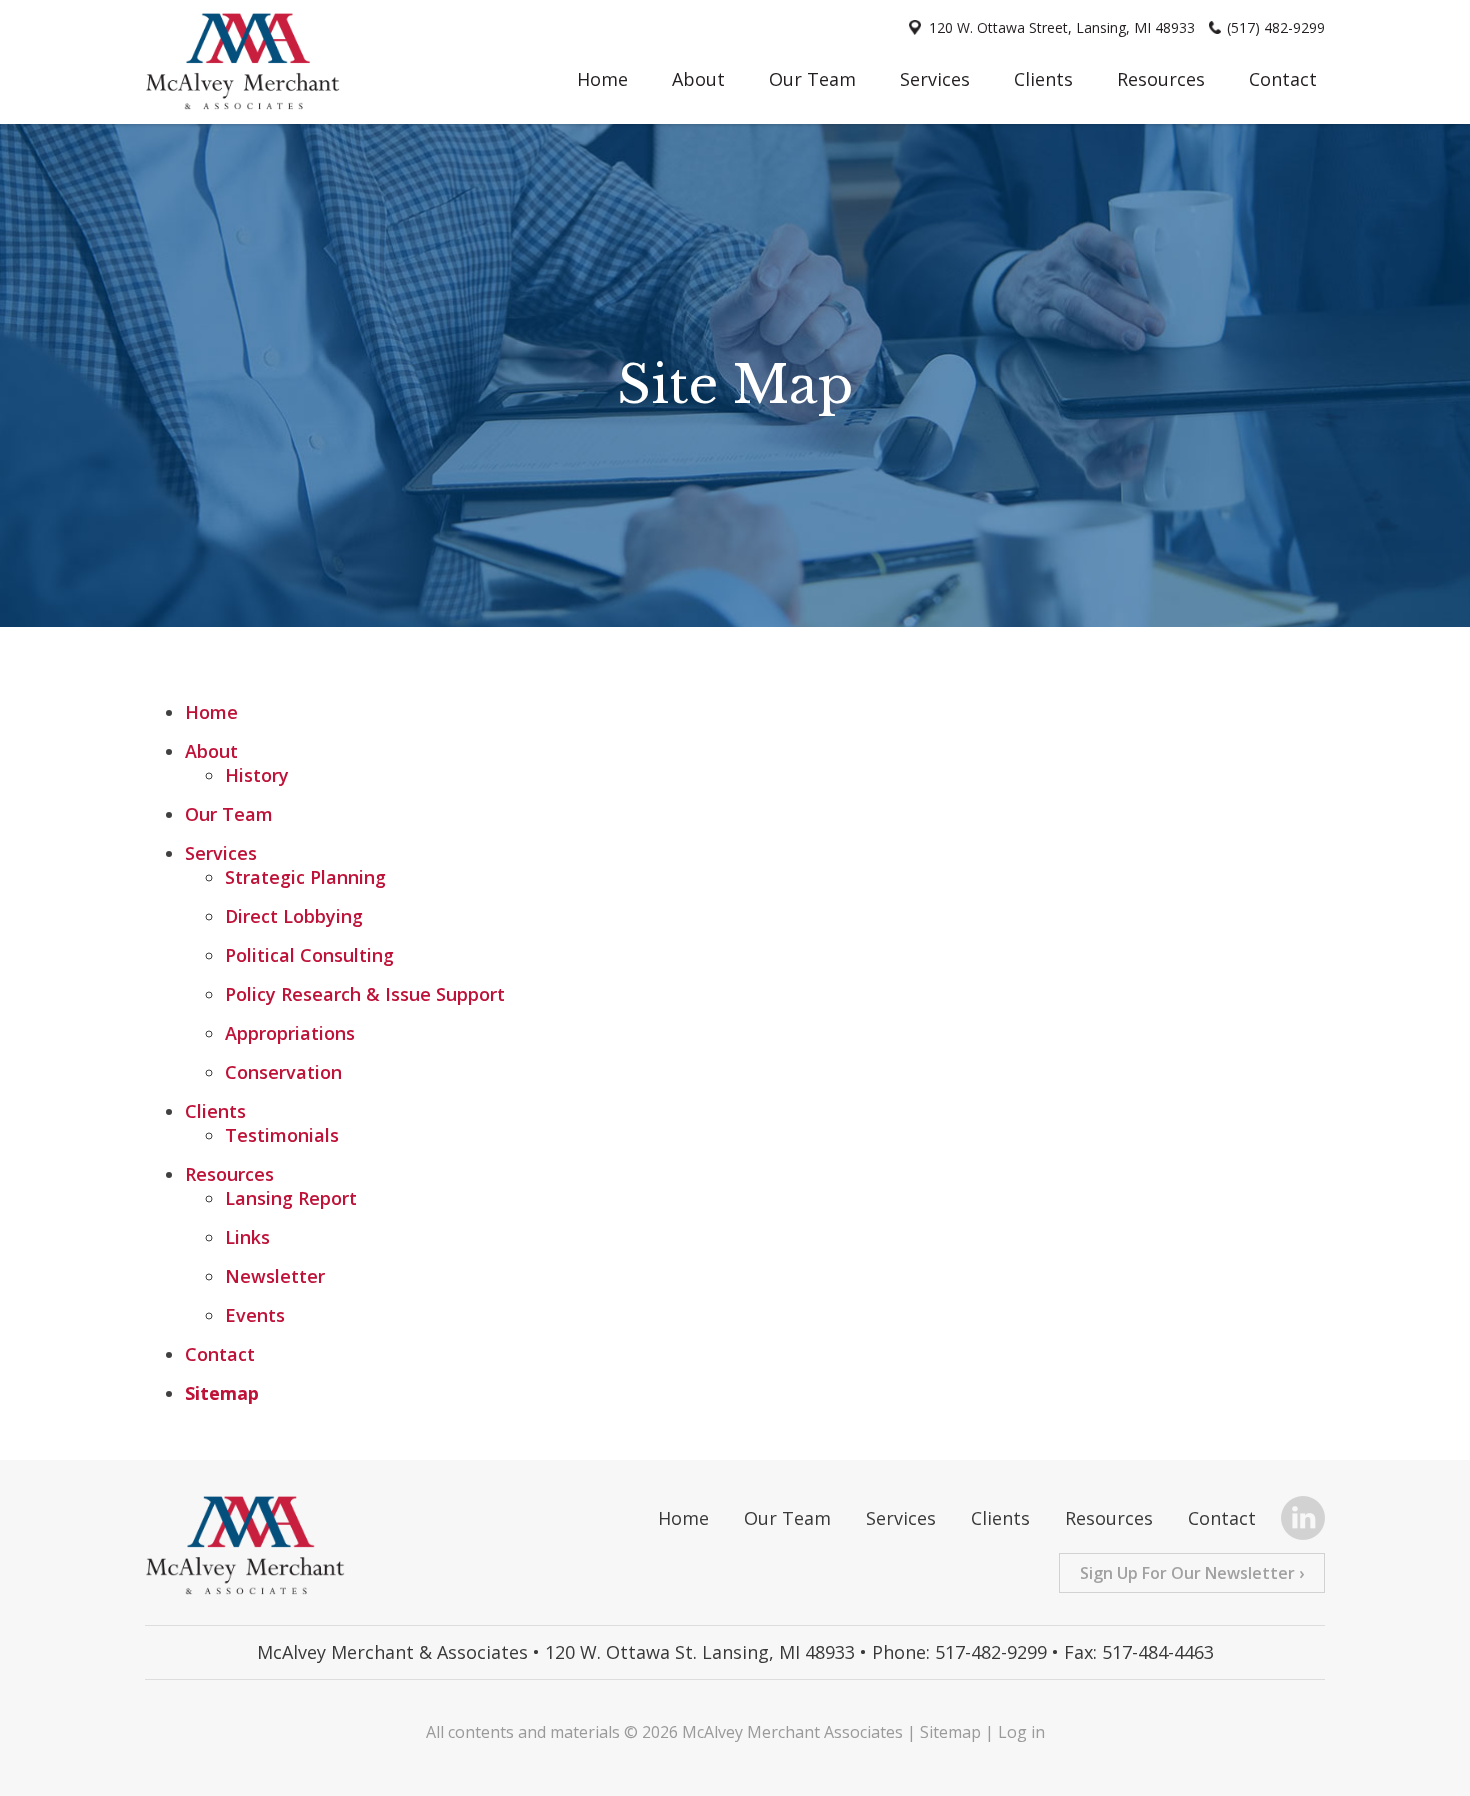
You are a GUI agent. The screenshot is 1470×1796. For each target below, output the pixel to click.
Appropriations (290, 1033)
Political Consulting (309, 955)
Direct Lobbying (294, 916)
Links (247, 1237)
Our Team (812, 79)
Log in (1021, 1732)
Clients (1043, 79)
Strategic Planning (305, 877)
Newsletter (275, 1276)
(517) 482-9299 (1276, 27)
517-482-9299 (991, 1652)
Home (602, 79)
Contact (1283, 79)
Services (935, 79)
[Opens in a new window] (1295, 1520)
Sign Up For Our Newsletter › (1192, 1573)
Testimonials (282, 1135)
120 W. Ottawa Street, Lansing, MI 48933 (1062, 27)
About (698, 79)
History (257, 775)
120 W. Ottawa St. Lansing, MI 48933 (700, 1652)
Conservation (283, 1072)
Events (255, 1315)
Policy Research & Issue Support (365, 994)
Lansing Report (291, 1198)
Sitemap (222, 1393)
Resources (1161, 79)
